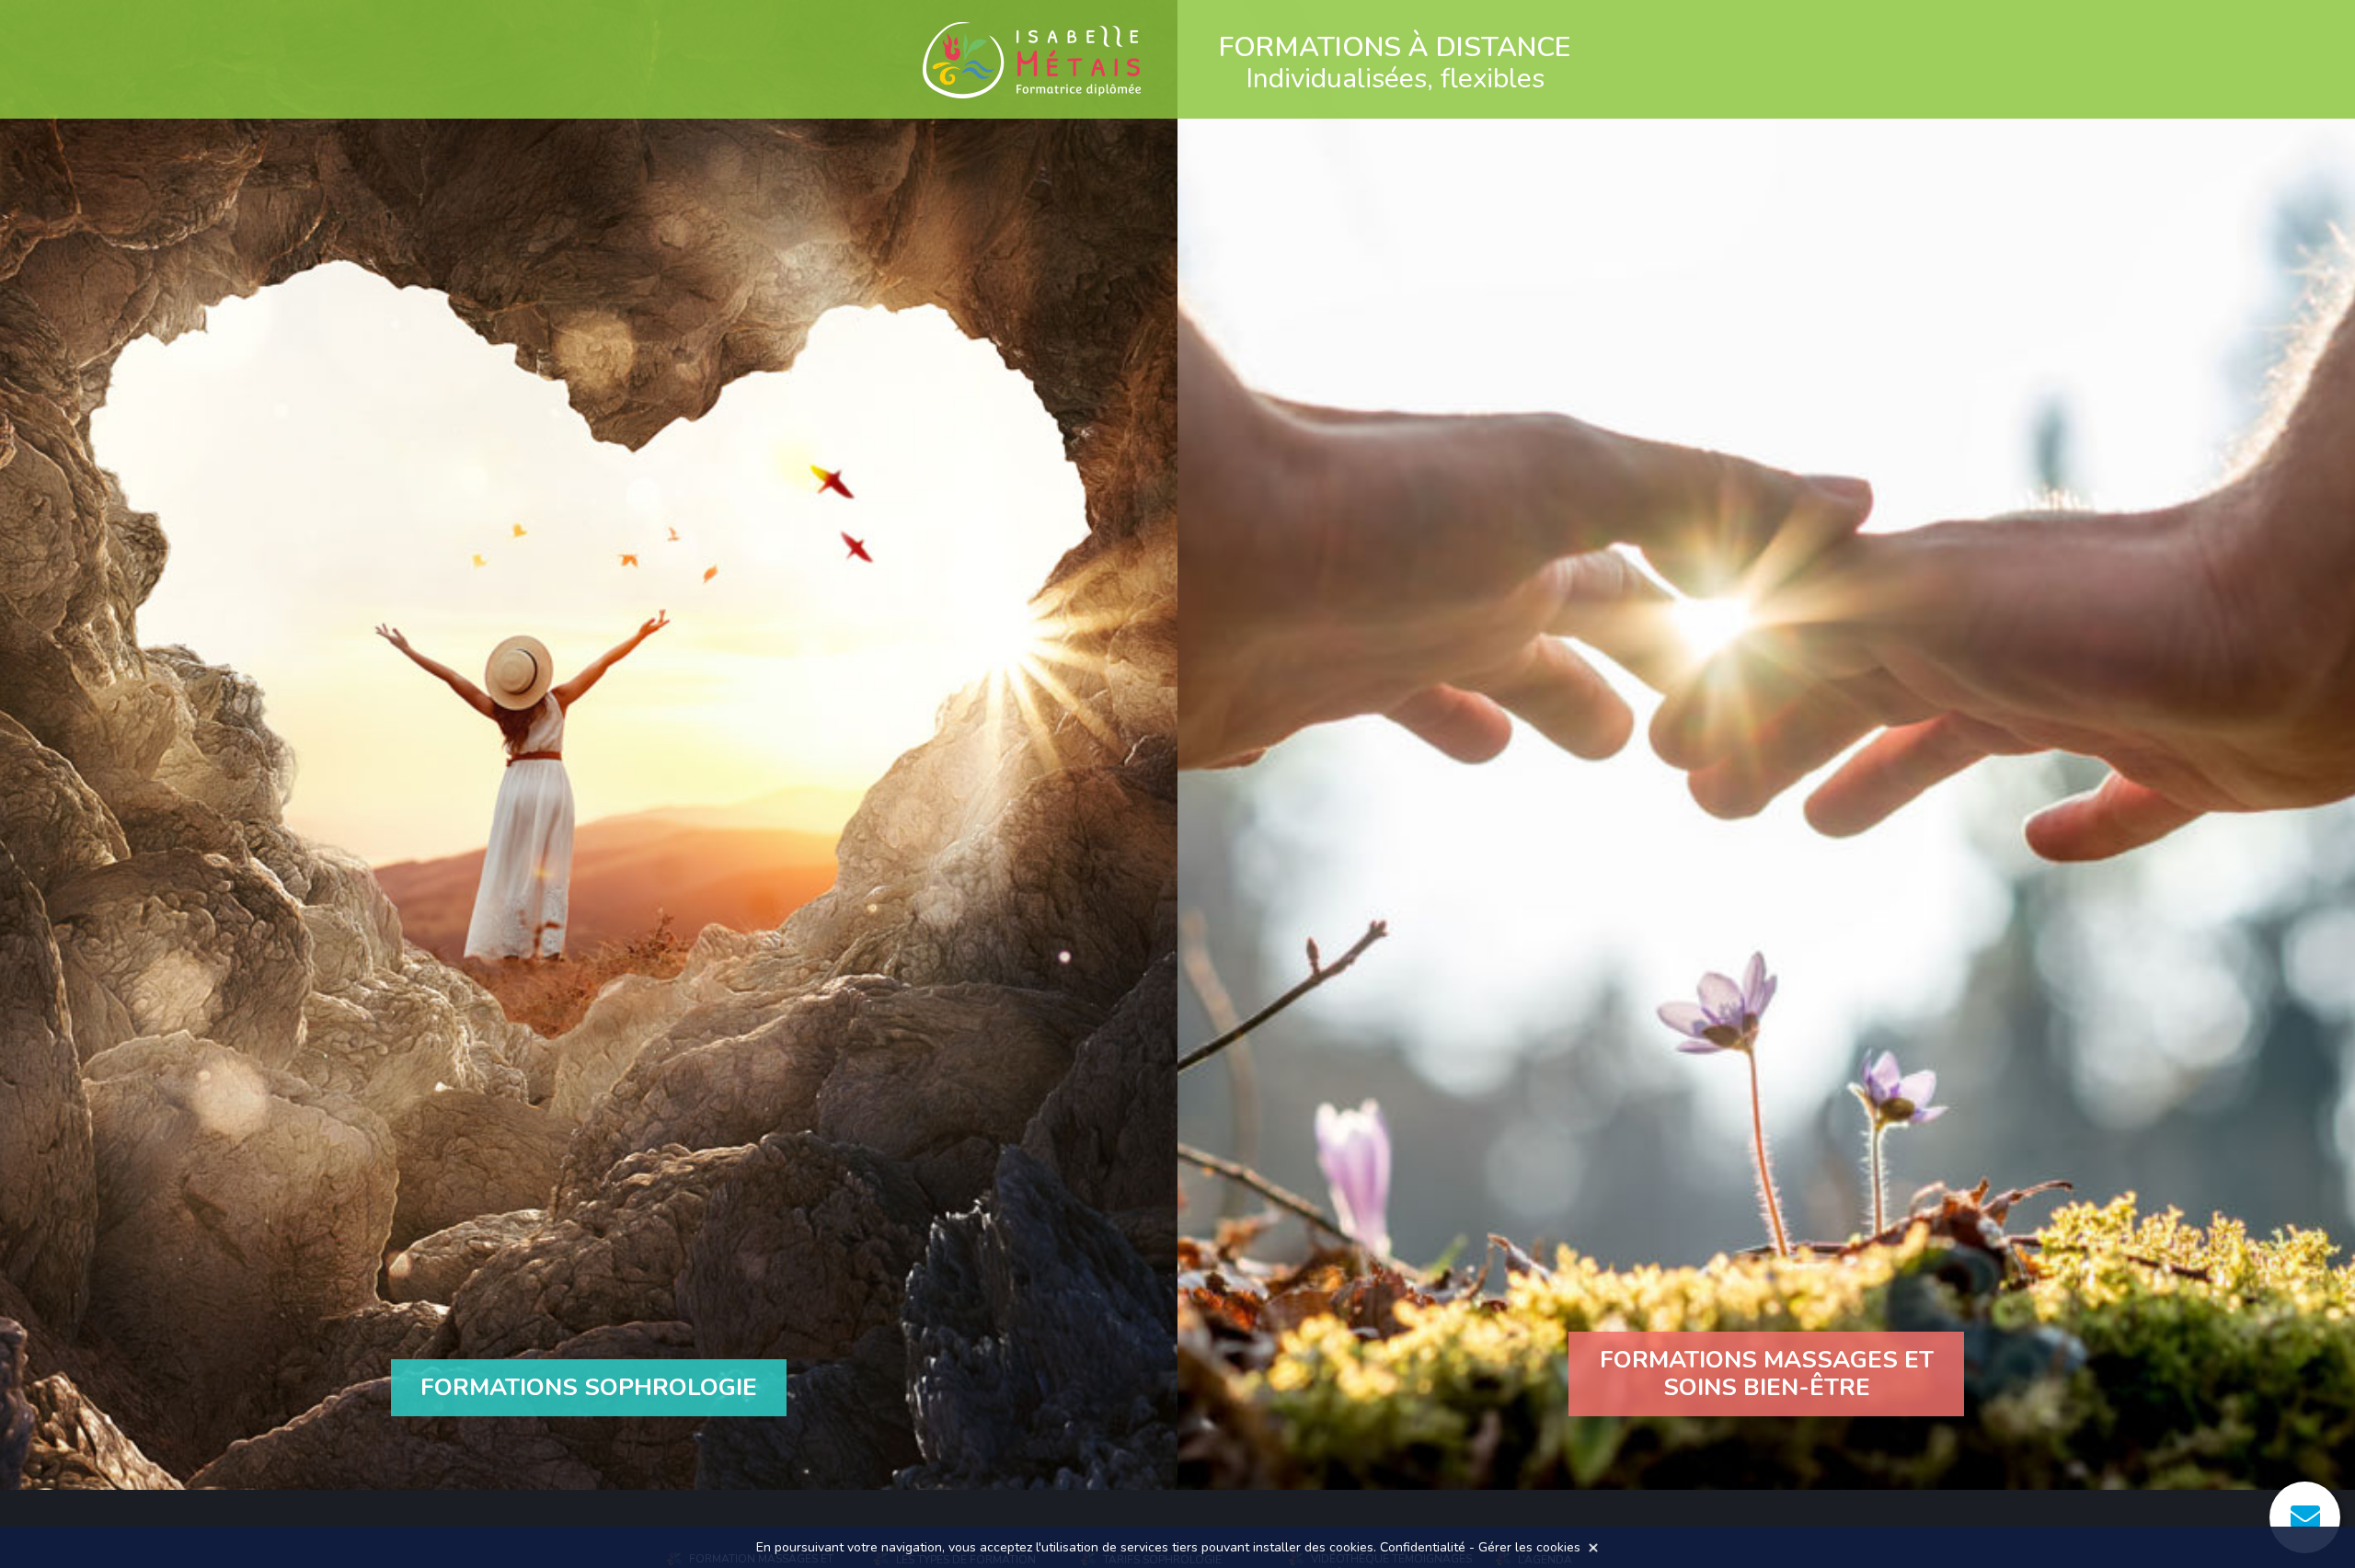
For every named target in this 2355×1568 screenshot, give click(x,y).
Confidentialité (1423, 1547)
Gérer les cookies (1529, 1547)
